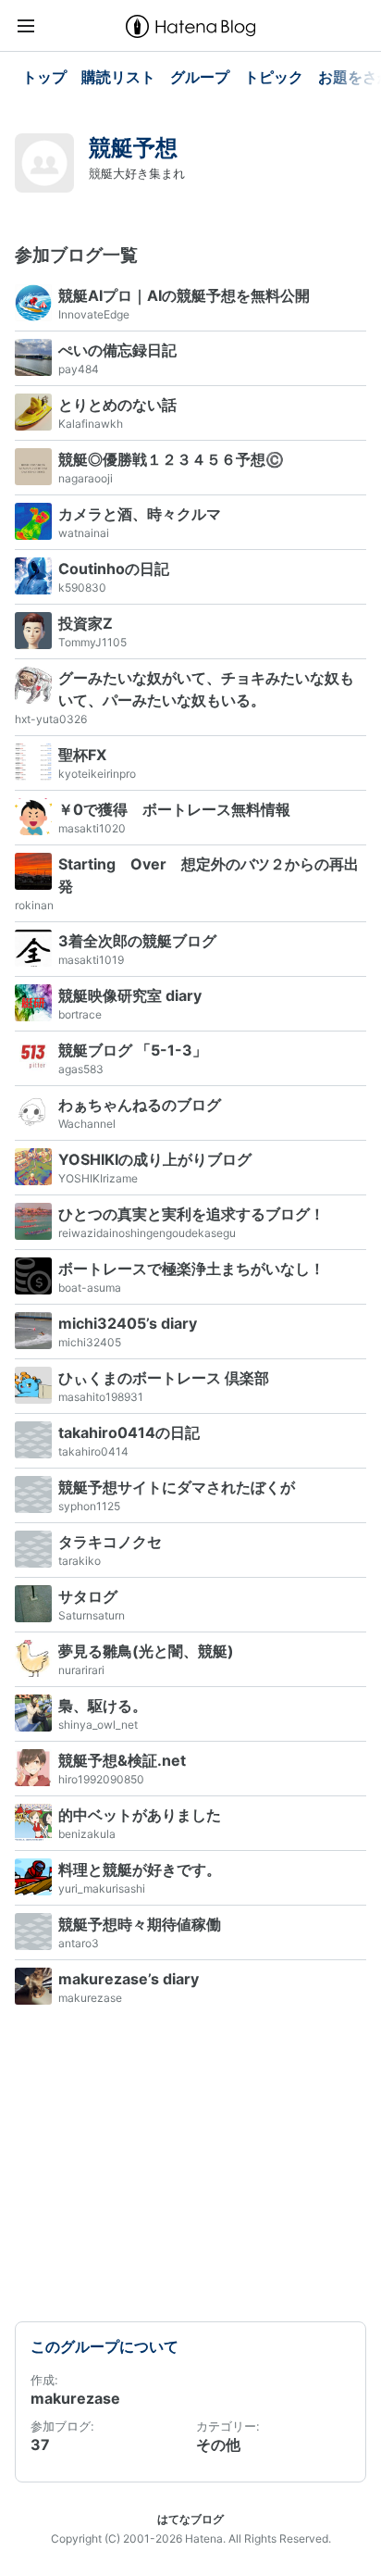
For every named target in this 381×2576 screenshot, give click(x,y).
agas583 (81, 1069)
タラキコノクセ (110, 1542)
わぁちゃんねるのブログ (140, 1105)
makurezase (90, 1998)
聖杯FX (82, 755)
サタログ (88, 1596)
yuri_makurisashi (102, 1888)
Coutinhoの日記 (114, 569)
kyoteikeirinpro (97, 774)
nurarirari (81, 1670)
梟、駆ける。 (103, 1706)
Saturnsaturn (92, 1615)
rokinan (34, 905)
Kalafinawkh (91, 424)
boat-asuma (90, 1288)
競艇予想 (133, 148)
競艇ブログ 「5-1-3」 (133, 1050)
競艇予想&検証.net (122, 1760)
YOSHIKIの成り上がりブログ (155, 1159)
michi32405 (90, 1342)
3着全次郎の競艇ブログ (137, 941)
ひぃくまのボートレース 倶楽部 (164, 1378)
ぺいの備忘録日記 (117, 350)
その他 (218, 2445)
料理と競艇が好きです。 (140, 1869)
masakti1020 (92, 828)
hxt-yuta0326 (51, 719)
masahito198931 (101, 1397)
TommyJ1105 (92, 642)
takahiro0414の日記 (129, 1432)
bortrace (80, 1014)
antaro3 (79, 1943)
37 (40, 2445)
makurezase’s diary (129, 1979)
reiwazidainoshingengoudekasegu (147, 1233)
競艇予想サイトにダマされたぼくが (177, 1487)
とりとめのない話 (117, 405)
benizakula (87, 1834)
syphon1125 (89, 1506)
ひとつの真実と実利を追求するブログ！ (191, 1214)
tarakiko (80, 1561)
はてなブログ (190, 2519)
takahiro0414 (93, 1451)
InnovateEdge (94, 314)
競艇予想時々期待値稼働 (140, 1924)
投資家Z (86, 623)
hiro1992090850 (101, 1779)
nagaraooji (86, 478)
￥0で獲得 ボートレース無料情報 (174, 809)
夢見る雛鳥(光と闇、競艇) (146, 1651)
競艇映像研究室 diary (130, 995)
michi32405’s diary (128, 1323)
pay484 (79, 369)
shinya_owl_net (98, 1725)
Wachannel (87, 1124)
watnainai (84, 533)
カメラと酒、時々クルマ (140, 514)
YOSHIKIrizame (98, 1178)
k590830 (82, 588)
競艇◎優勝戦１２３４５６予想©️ (171, 459)
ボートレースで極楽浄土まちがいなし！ (191, 1269)
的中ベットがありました (140, 1815)
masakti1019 (91, 960)
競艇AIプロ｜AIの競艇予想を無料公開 (184, 295)
